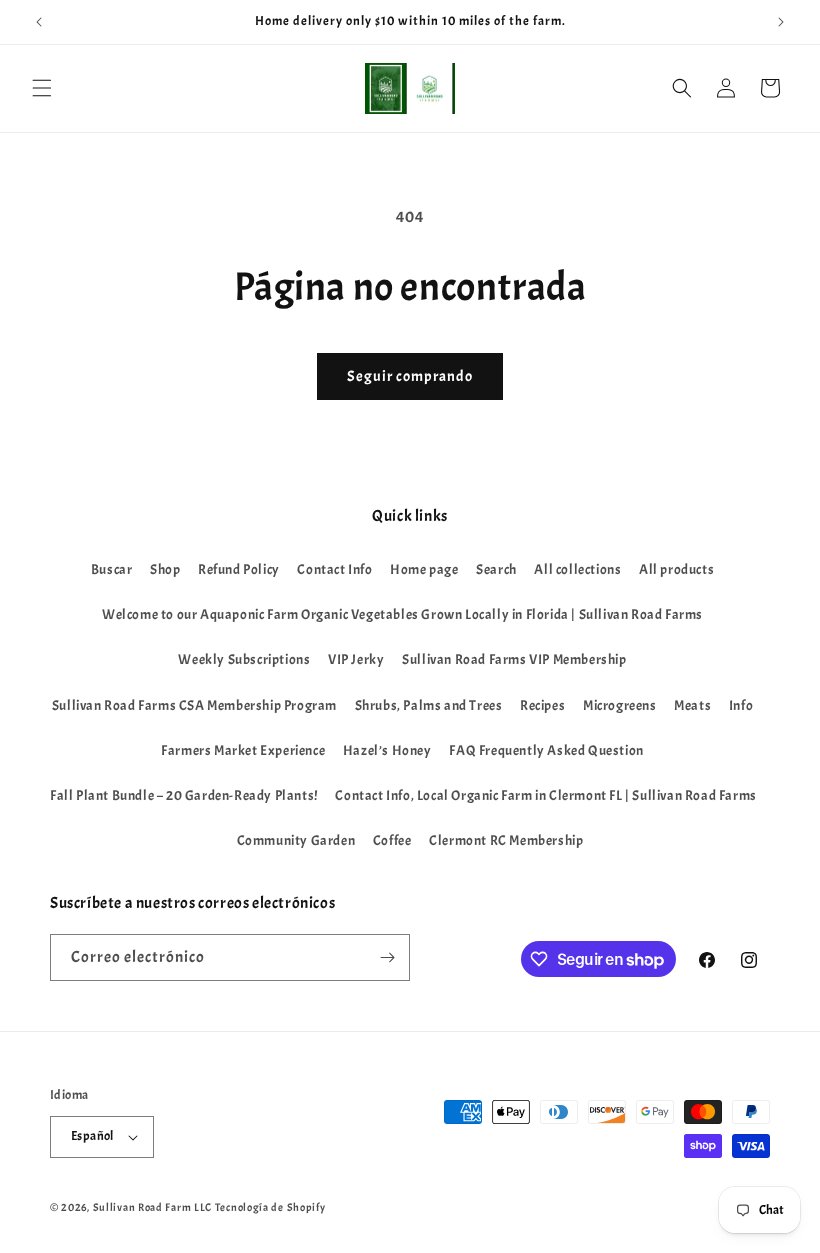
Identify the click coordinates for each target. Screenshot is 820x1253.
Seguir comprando (410, 376)
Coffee (392, 840)
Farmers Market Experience (243, 750)
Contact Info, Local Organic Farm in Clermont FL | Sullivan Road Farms (545, 795)
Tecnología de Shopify (270, 1207)
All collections (577, 569)
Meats (692, 705)
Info (741, 705)
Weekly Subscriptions (244, 659)
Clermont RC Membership (506, 840)
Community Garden (296, 840)
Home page (424, 569)
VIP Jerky (356, 659)
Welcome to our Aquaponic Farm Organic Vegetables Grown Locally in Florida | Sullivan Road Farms (402, 614)
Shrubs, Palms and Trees (429, 705)
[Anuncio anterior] (39, 22)
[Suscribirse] (387, 957)
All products (676, 569)
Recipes (542, 705)
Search (496, 569)
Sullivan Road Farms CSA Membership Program (194, 705)
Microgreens (620, 705)
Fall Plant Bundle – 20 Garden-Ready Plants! (184, 795)
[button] (42, 88)
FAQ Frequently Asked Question (546, 750)
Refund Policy (239, 569)
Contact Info (334, 569)
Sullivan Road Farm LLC (152, 1207)
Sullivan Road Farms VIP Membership (514, 659)
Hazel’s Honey (387, 750)
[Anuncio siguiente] (781, 22)
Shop (165, 569)
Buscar (112, 569)
